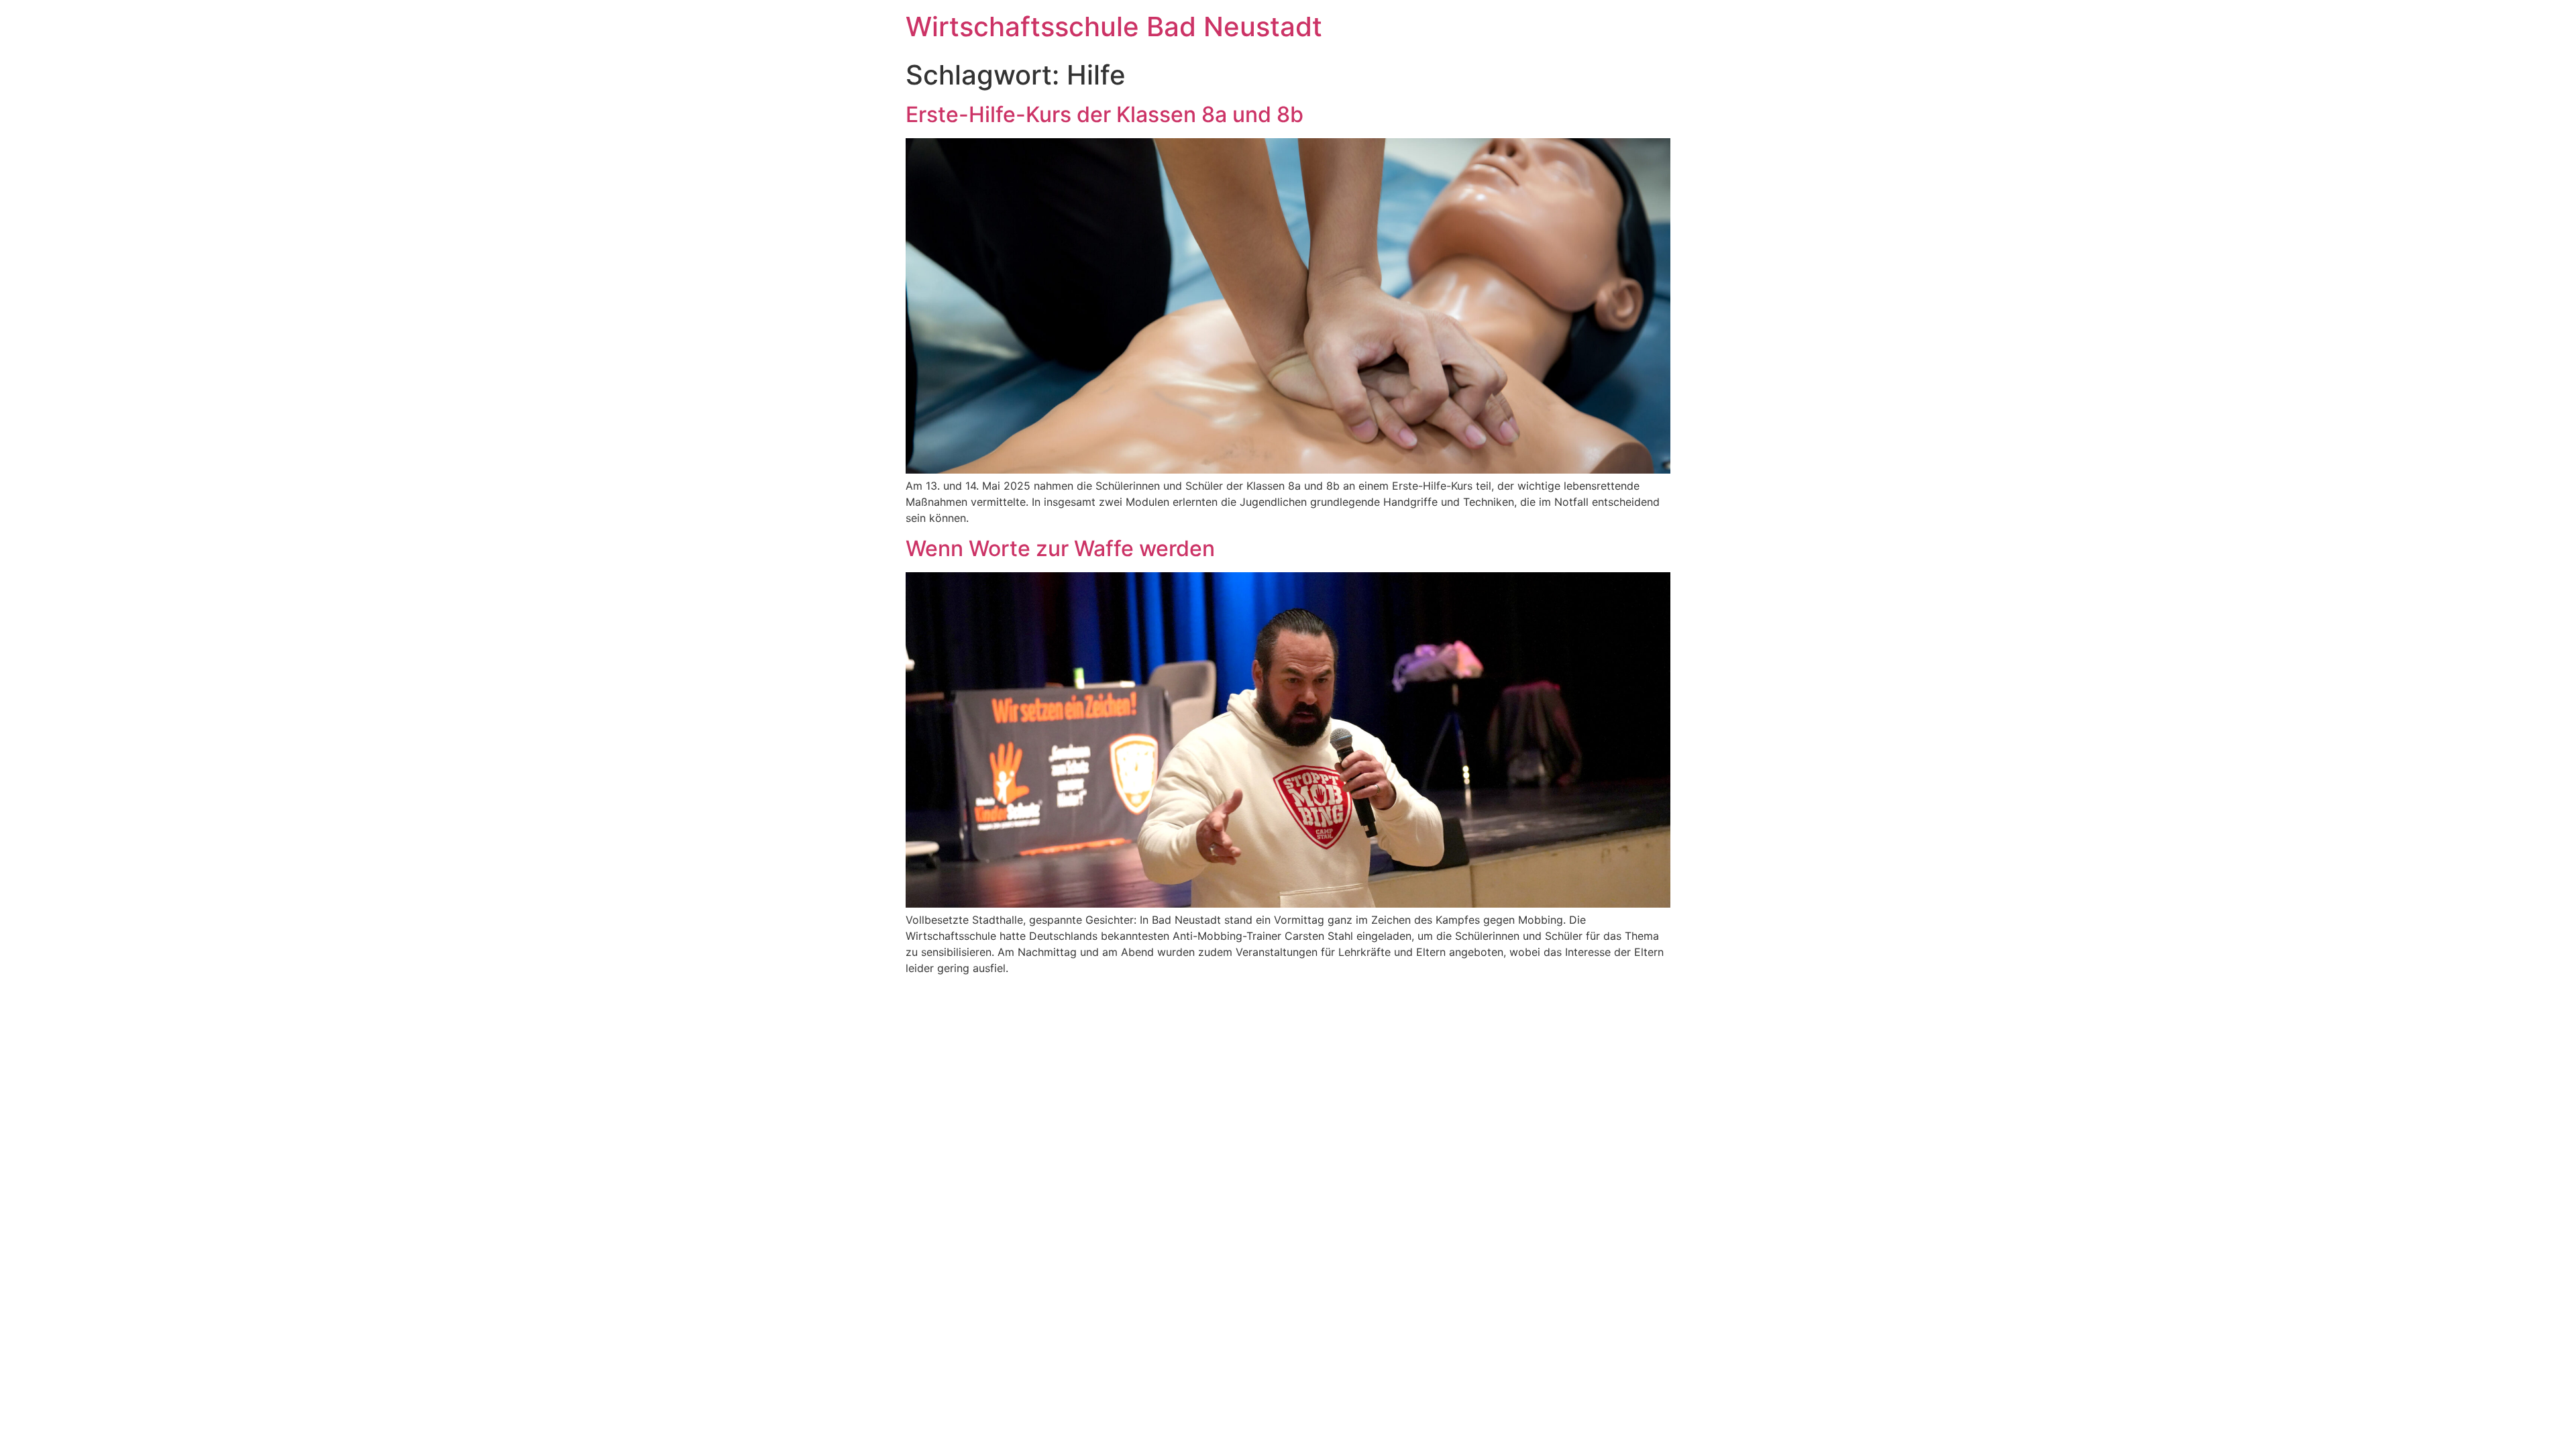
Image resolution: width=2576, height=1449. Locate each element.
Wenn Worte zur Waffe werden (1060, 548)
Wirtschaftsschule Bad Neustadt (1114, 26)
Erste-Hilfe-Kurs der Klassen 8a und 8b (1105, 114)
